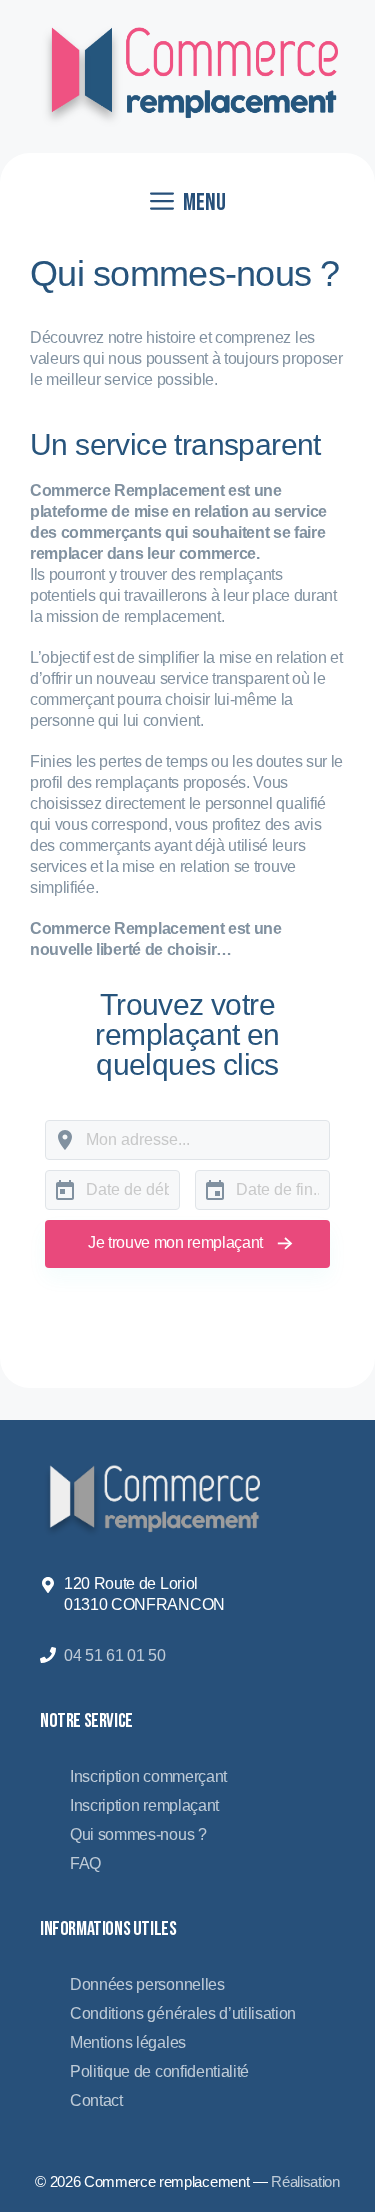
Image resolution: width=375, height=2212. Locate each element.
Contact (96, 2100)
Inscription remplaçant (144, 1805)
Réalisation (305, 2181)
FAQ (85, 1863)
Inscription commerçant (148, 1776)
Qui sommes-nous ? (138, 1834)
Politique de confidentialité (159, 2071)
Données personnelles (147, 1984)
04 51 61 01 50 (115, 1655)
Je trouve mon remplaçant (175, 1242)
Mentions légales (128, 2042)
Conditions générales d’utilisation (183, 2013)
